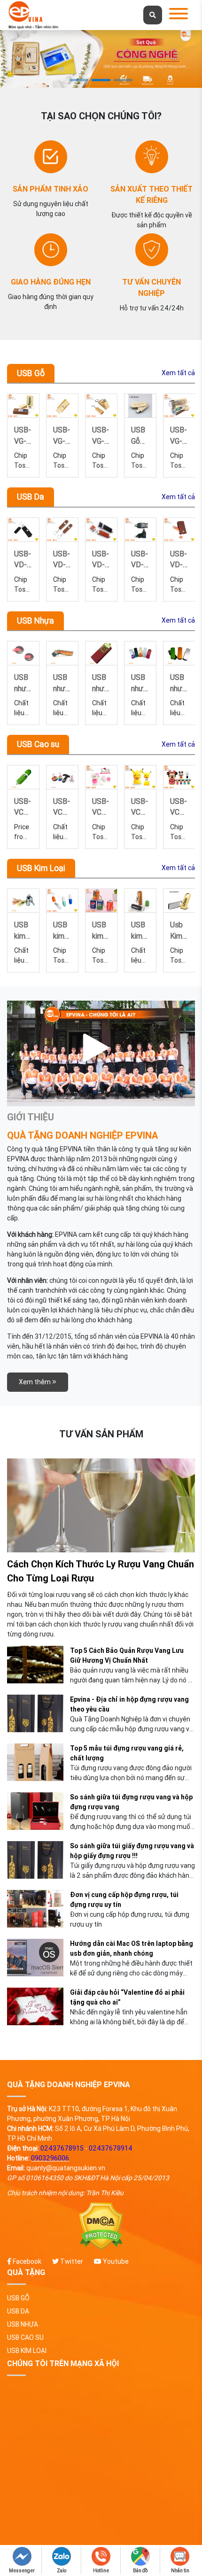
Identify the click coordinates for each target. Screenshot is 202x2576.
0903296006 (50, 2158)
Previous (24, 435)
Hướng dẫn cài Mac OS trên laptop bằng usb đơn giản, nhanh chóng (132, 1948)
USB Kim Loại (41, 868)
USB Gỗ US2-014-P (139, 435)
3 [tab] (123, 80)
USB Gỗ (31, 373)
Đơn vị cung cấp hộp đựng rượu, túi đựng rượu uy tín (124, 1900)
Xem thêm (35, 1382)
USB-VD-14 (62, 559)
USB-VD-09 (140, 559)
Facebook (26, 2261)
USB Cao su (38, 744)
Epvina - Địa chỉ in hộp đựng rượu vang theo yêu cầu (129, 1704)
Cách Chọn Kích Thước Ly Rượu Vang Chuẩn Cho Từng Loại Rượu (101, 1571)
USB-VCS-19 (101, 806)
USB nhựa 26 (139, 682)
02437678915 (62, 2148)
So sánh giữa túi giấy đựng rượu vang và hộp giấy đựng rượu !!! (132, 1851)
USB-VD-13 (101, 559)
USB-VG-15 (101, 435)
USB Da (31, 497)
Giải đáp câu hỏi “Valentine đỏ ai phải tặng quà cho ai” (127, 1997)
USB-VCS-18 (140, 806)
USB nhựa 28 (61, 682)
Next (184, 435)
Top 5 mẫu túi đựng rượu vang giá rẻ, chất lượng (127, 1753)
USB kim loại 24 (99, 929)
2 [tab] (101, 80)
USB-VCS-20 (62, 806)
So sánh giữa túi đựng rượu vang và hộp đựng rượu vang (131, 1802)
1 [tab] (79, 80)
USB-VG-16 (62, 435)
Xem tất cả (178, 373)
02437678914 (111, 2148)
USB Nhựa (35, 621)
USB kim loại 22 (138, 929)
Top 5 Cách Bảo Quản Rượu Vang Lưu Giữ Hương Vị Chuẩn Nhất (127, 1655)
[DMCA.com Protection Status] (101, 2226)
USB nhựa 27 (100, 682)
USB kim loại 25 (60, 929)
